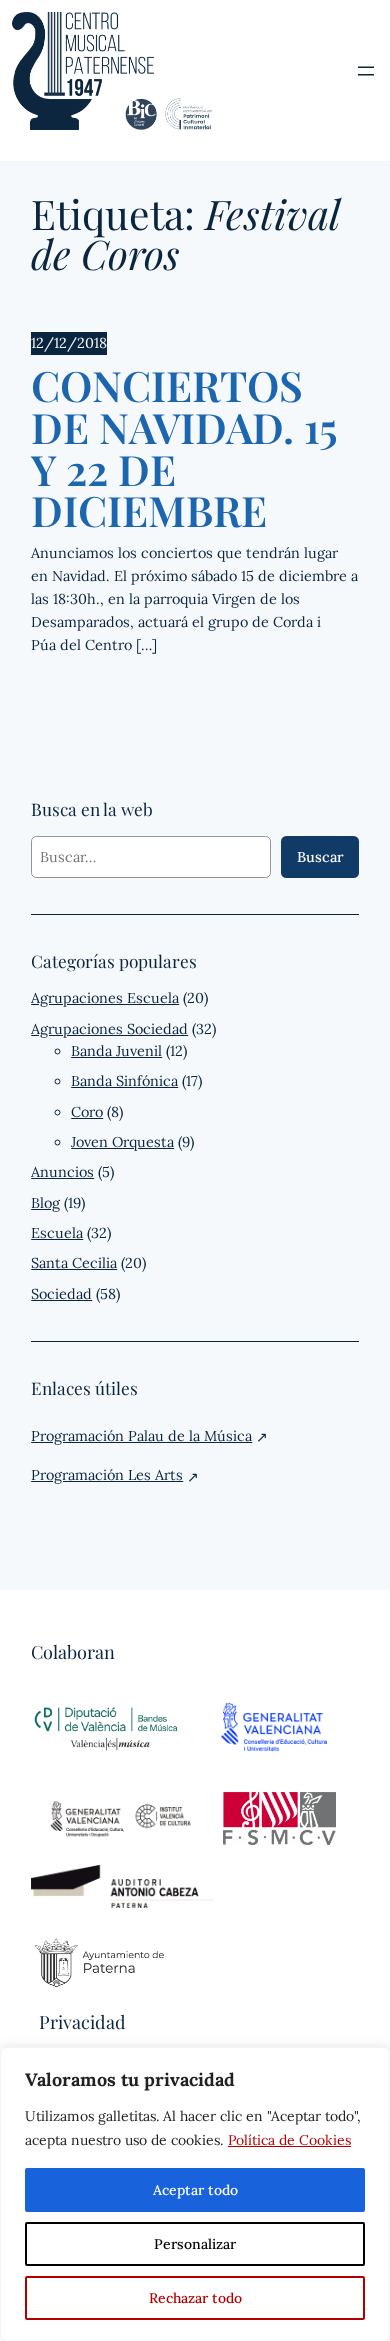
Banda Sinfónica (124, 1081)
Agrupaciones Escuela (105, 998)
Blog (45, 1203)
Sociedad (61, 1294)
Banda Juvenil (116, 1051)
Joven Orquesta (122, 1142)
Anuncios (62, 1172)
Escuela (57, 1233)
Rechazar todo (195, 2298)
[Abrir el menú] (366, 71)
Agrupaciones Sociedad (109, 1029)
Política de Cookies (289, 2140)
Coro (87, 1112)
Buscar (320, 857)
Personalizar (195, 2244)
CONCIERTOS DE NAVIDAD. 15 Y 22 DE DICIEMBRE (184, 448)
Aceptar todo (195, 2190)
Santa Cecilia (74, 1263)
